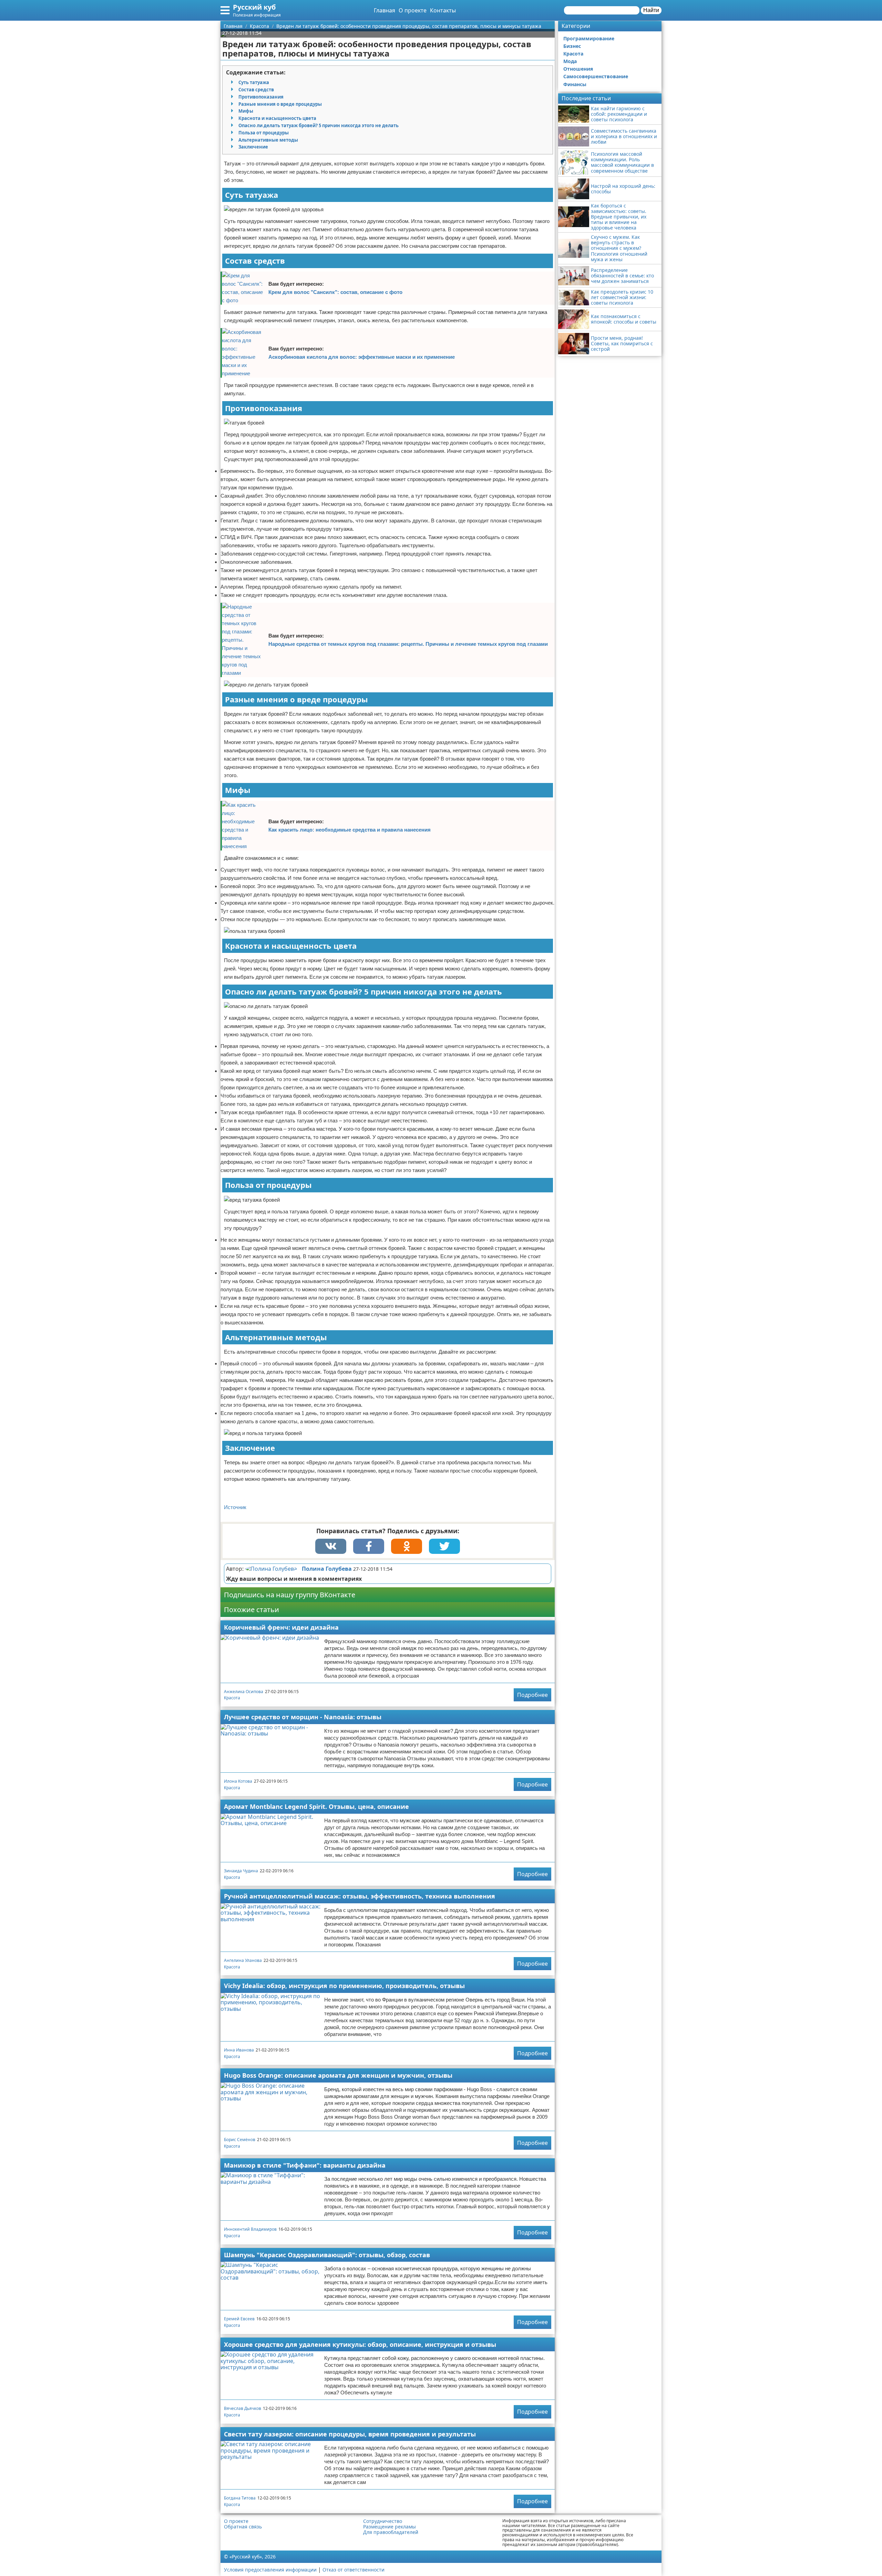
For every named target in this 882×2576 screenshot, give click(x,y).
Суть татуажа (254, 82)
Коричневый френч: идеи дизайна (281, 1627)
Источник (235, 1507)
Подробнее (532, 1695)
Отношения (578, 69)
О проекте (413, 10)
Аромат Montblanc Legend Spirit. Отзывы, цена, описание (316, 1806)
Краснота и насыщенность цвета (277, 118)
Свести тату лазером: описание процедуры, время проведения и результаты (350, 2434)
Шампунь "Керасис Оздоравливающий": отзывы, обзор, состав (327, 2255)
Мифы (246, 111)
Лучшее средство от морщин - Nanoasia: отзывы (303, 1717)
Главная (384, 10)
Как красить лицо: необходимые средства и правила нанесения (350, 830)
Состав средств (256, 90)
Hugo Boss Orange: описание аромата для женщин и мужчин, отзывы (338, 2075)
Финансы (575, 84)
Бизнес (572, 46)
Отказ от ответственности (353, 2570)
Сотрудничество (383, 2521)
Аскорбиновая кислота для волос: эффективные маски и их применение (362, 357)
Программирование (589, 38)
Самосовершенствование (596, 76)
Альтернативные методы (268, 140)
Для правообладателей (391, 2532)
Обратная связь (243, 2527)
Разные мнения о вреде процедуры (280, 104)
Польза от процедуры (264, 133)
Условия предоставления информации (270, 2570)
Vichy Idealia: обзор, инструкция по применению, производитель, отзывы (344, 1986)
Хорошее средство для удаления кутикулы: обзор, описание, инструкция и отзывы (360, 2344)
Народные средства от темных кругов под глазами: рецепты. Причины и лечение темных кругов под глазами (408, 644)
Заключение (253, 147)
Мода (570, 61)
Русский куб (254, 7)
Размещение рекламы (389, 2527)
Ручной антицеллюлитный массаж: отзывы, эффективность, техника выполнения (360, 1896)
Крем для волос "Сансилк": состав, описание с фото (335, 292)
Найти (651, 10)
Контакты (443, 10)
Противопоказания (261, 97)
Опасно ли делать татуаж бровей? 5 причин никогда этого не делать (319, 125)
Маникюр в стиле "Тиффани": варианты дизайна (305, 2165)
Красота (232, 1698)
